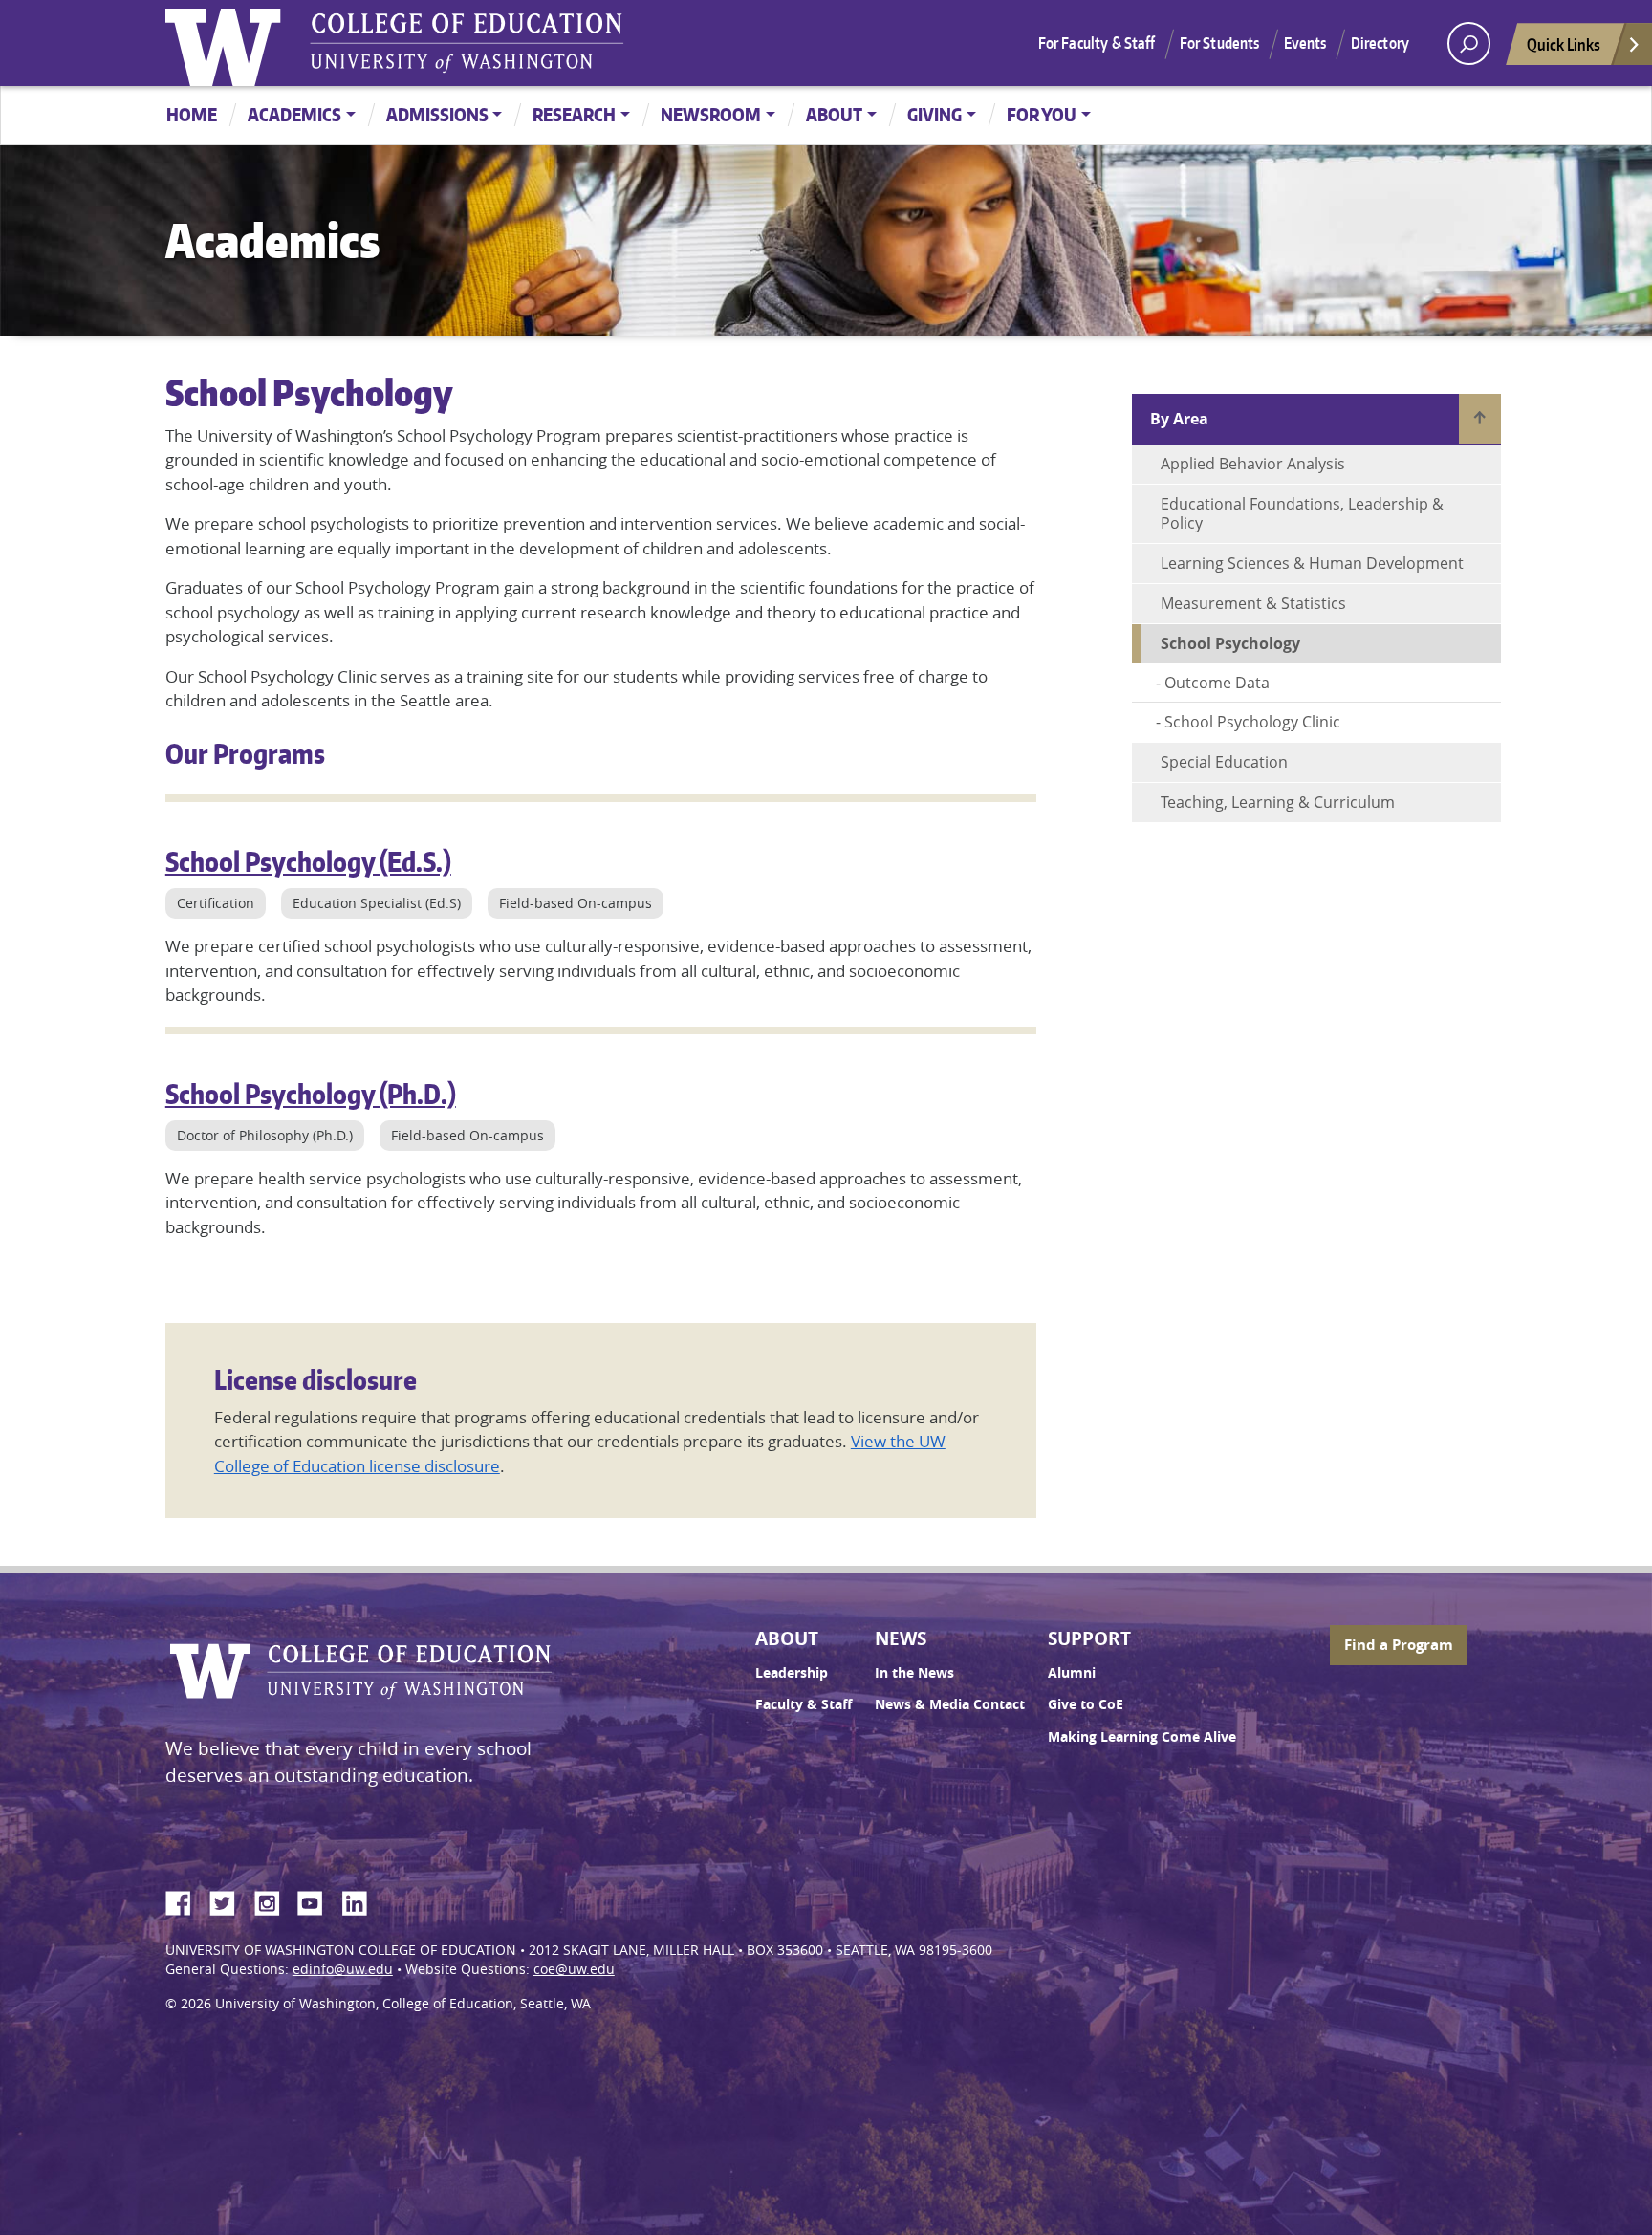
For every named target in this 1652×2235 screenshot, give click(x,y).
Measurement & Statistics (1253, 603)
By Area (1179, 419)
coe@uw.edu (574, 1969)
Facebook (185, 1900)
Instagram (273, 1900)
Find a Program (1399, 1645)
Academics (294, 114)
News (901, 1638)
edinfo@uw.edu (343, 1969)
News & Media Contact (950, 1704)
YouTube (317, 1900)
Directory (1380, 43)
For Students (1220, 43)
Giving (935, 114)
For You (1042, 114)
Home (192, 114)
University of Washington (228, 43)
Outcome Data (1217, 683)
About (834, 114)
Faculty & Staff (804, 1704)
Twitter (229, 1900)
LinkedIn (361, 1900)
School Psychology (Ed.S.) (308, 861)
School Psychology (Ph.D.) (311, 1094)
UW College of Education (467, 43)
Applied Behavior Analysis (1253, 464)
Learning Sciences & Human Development (1312, 563)
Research (574, 114)
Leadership (792, 1673)
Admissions (437, 114)
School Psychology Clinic (1252, 722)
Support (1089, 1638)
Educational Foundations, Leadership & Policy (1302, 514)
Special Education (1224, 762)
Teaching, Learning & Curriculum (1278, 802)
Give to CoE (1086, 1704)
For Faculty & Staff (1097, 43)
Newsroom (711, 114)
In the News (914, 1673)
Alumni (1072, 1673)
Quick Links (1564, 44)
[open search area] (1469, 43)
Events (1305, 43)
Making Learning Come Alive (1142, 1737)
